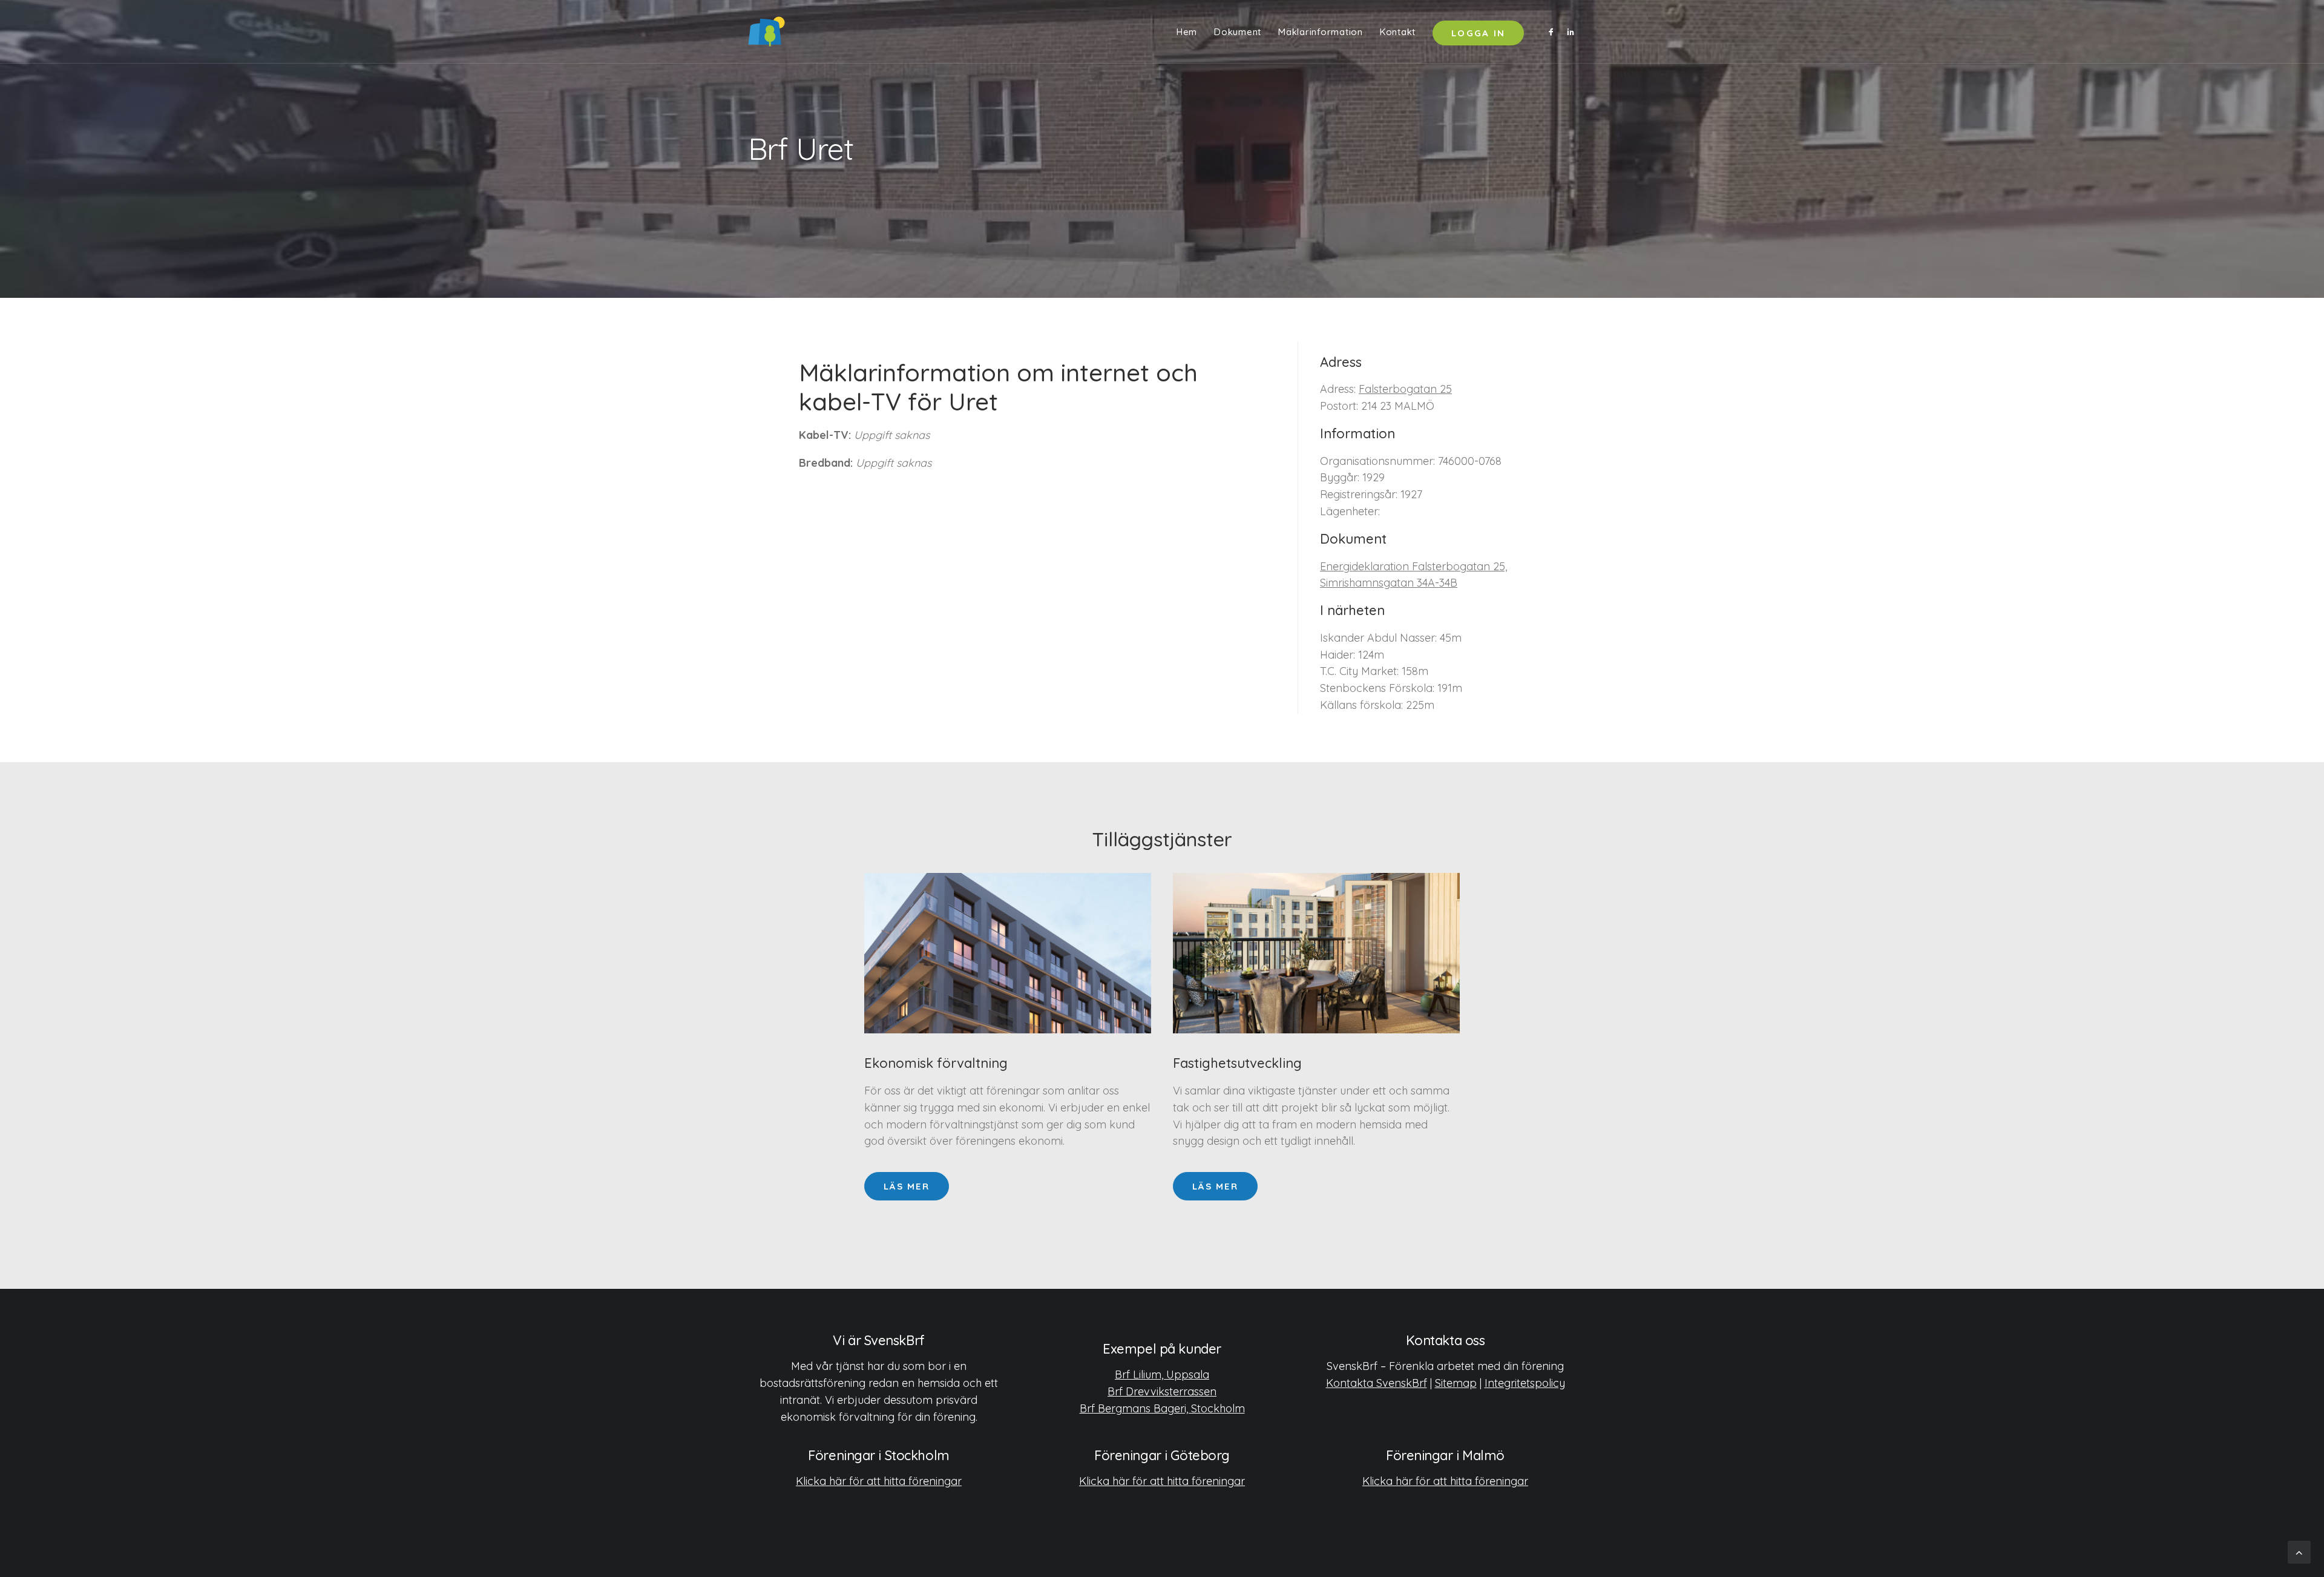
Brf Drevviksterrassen (1162, 1391)
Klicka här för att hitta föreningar (879, 1481)
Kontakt (1398, 32)
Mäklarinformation (1321, 32)
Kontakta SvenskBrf (1377, 1383)
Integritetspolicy (1525, 1383)
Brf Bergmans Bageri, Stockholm (1162, 1408)
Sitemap (1456, 1383)
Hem (1187, 32)
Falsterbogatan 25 (1405, 389)
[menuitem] (1187, 31)
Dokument (1238, 32)
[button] (1553, 31)
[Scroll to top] (2299, 1551)
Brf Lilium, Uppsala (1162, 1375)
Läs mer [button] (907, 1186)
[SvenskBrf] (766, 31)
